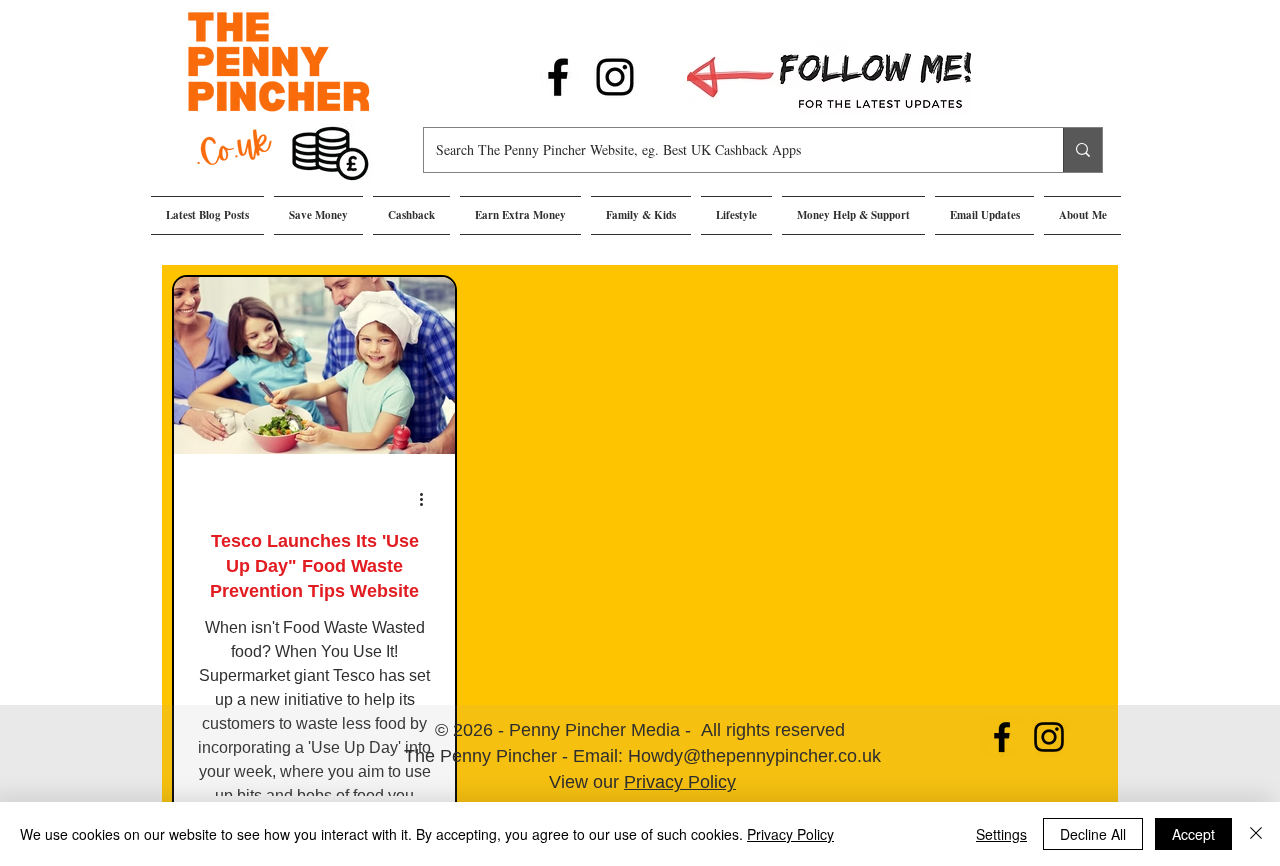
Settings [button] (1001, 834)
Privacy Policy (680, 782)
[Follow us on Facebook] (558, 77)
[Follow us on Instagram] (615, 77)
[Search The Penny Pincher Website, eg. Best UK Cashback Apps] (1082, 150)
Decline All (1093, 834)
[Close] (1256, 834)
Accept (1193, 834)
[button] (318, 215)
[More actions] (428, 499)
